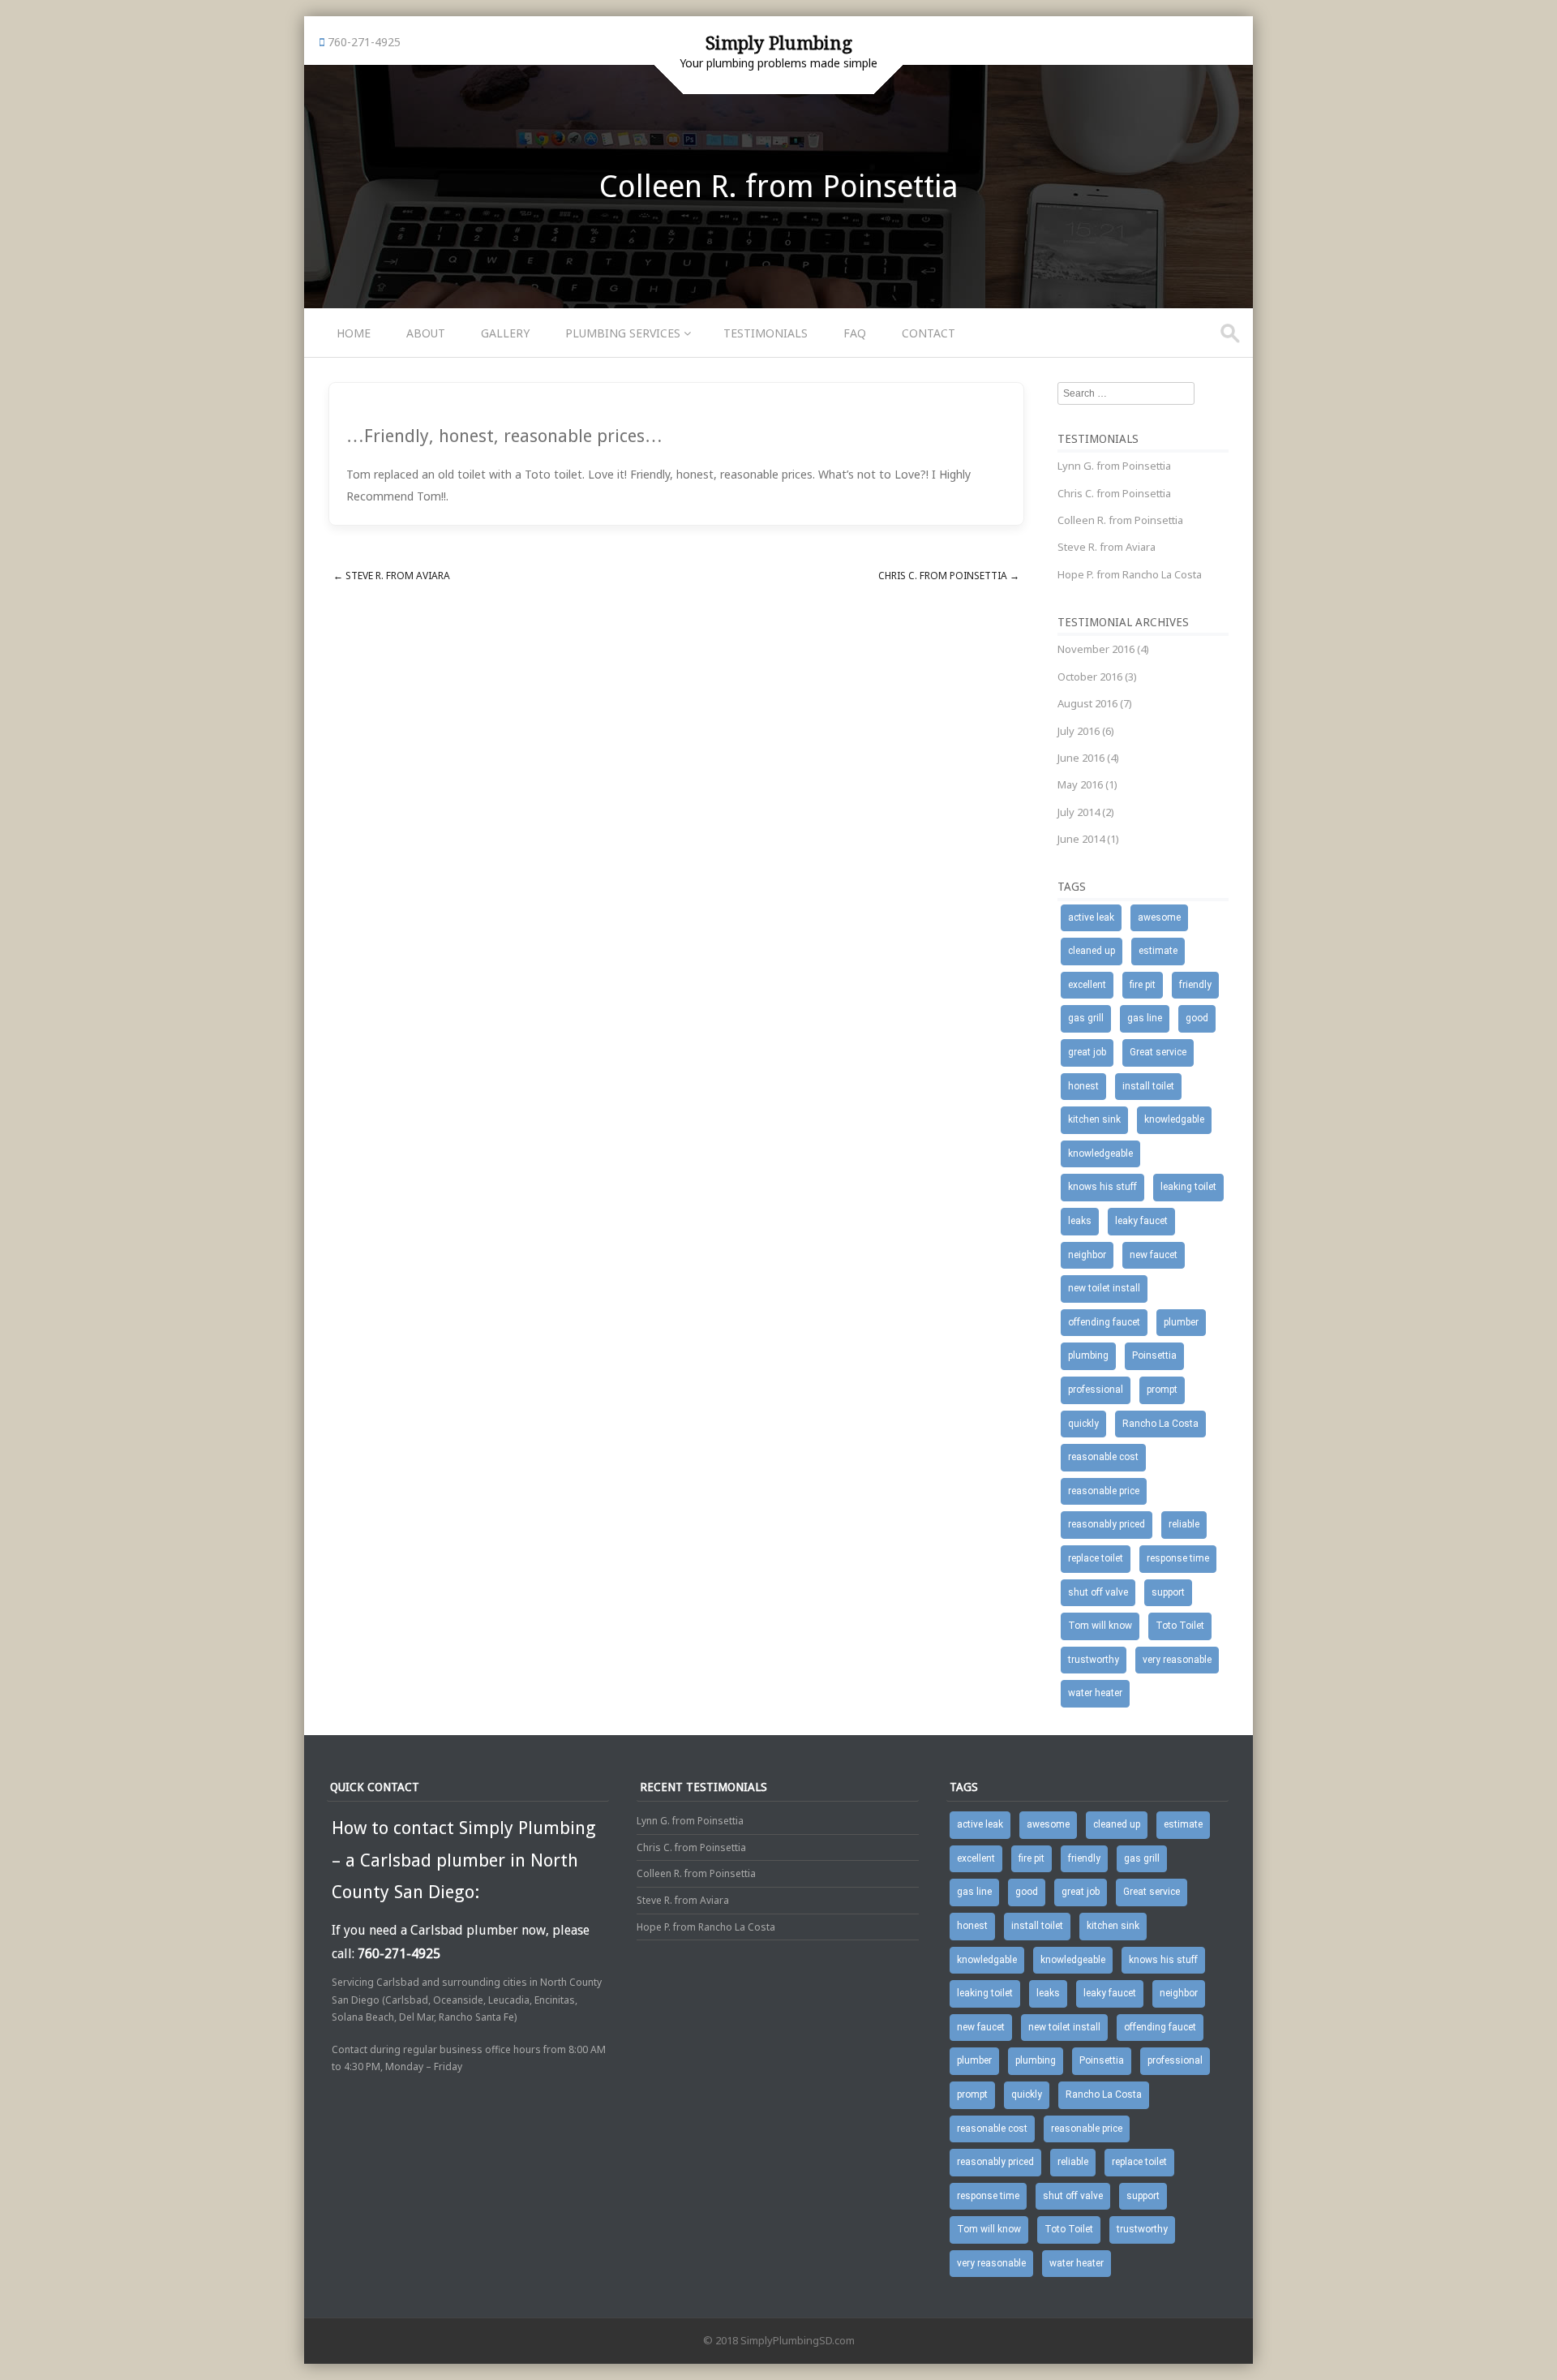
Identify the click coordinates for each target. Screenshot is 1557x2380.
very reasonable (1177, 1660)
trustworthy (1094, 1660)
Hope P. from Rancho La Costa (1130, 574)
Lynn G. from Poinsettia (1114, 466)
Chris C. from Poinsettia (949, 576)
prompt (1162, 1390)
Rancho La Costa (1160, 1424)
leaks (1080, 1221)
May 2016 (1080, 784)
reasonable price (1104, 1491)
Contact (929, 333)
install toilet (1148, 1086)
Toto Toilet (1180, 1626)
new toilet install (1104, 1288)
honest (1083, 1086)
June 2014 (1081, 839)
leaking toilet (1188, 1187)
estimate (1158, 951)
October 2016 (1090, 677)
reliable (1184, 1524)
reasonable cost (1103, 1457)
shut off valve (1098, 1592)
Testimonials (766, 333)
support (1168, 1592)
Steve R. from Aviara (392, 576)
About (426, 333)
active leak (1091, 917)
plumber (1181, 1322)
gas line (1145, 1018)
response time (1178, 1558)
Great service (1158, 1052)
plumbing (1088, 1355)
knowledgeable (1100, 1153)
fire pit (1143, 985)
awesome (1159, 917)
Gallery (505, 333)
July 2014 (1079, 812)
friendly (1195, 985)
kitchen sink (1094, 1119)
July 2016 (1079, 731)
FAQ (855, 333)
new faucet (1154, 1255)
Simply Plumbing (779, 43)
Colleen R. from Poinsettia (1120, 520)
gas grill (1086, 1018)
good (1197, 1018)
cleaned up (1092, 951)
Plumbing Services (623, 333)
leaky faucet (1141, 1221)
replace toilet (1096, 1558)
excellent (1087, 985)
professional (1096, 1390)
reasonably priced (1107, 1524)
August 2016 (1087, 703)
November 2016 (1096, 649)
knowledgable (1174, 1119)
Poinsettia (1154, 1355)
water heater (1095, 1693)
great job (1087, 1052)
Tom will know (1100, 1626)
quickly (1083, 1424)
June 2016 (1081, 758)
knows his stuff (1102, 1187)
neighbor (1087, 1255)
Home (354, 333)
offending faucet (1104, 1322)
